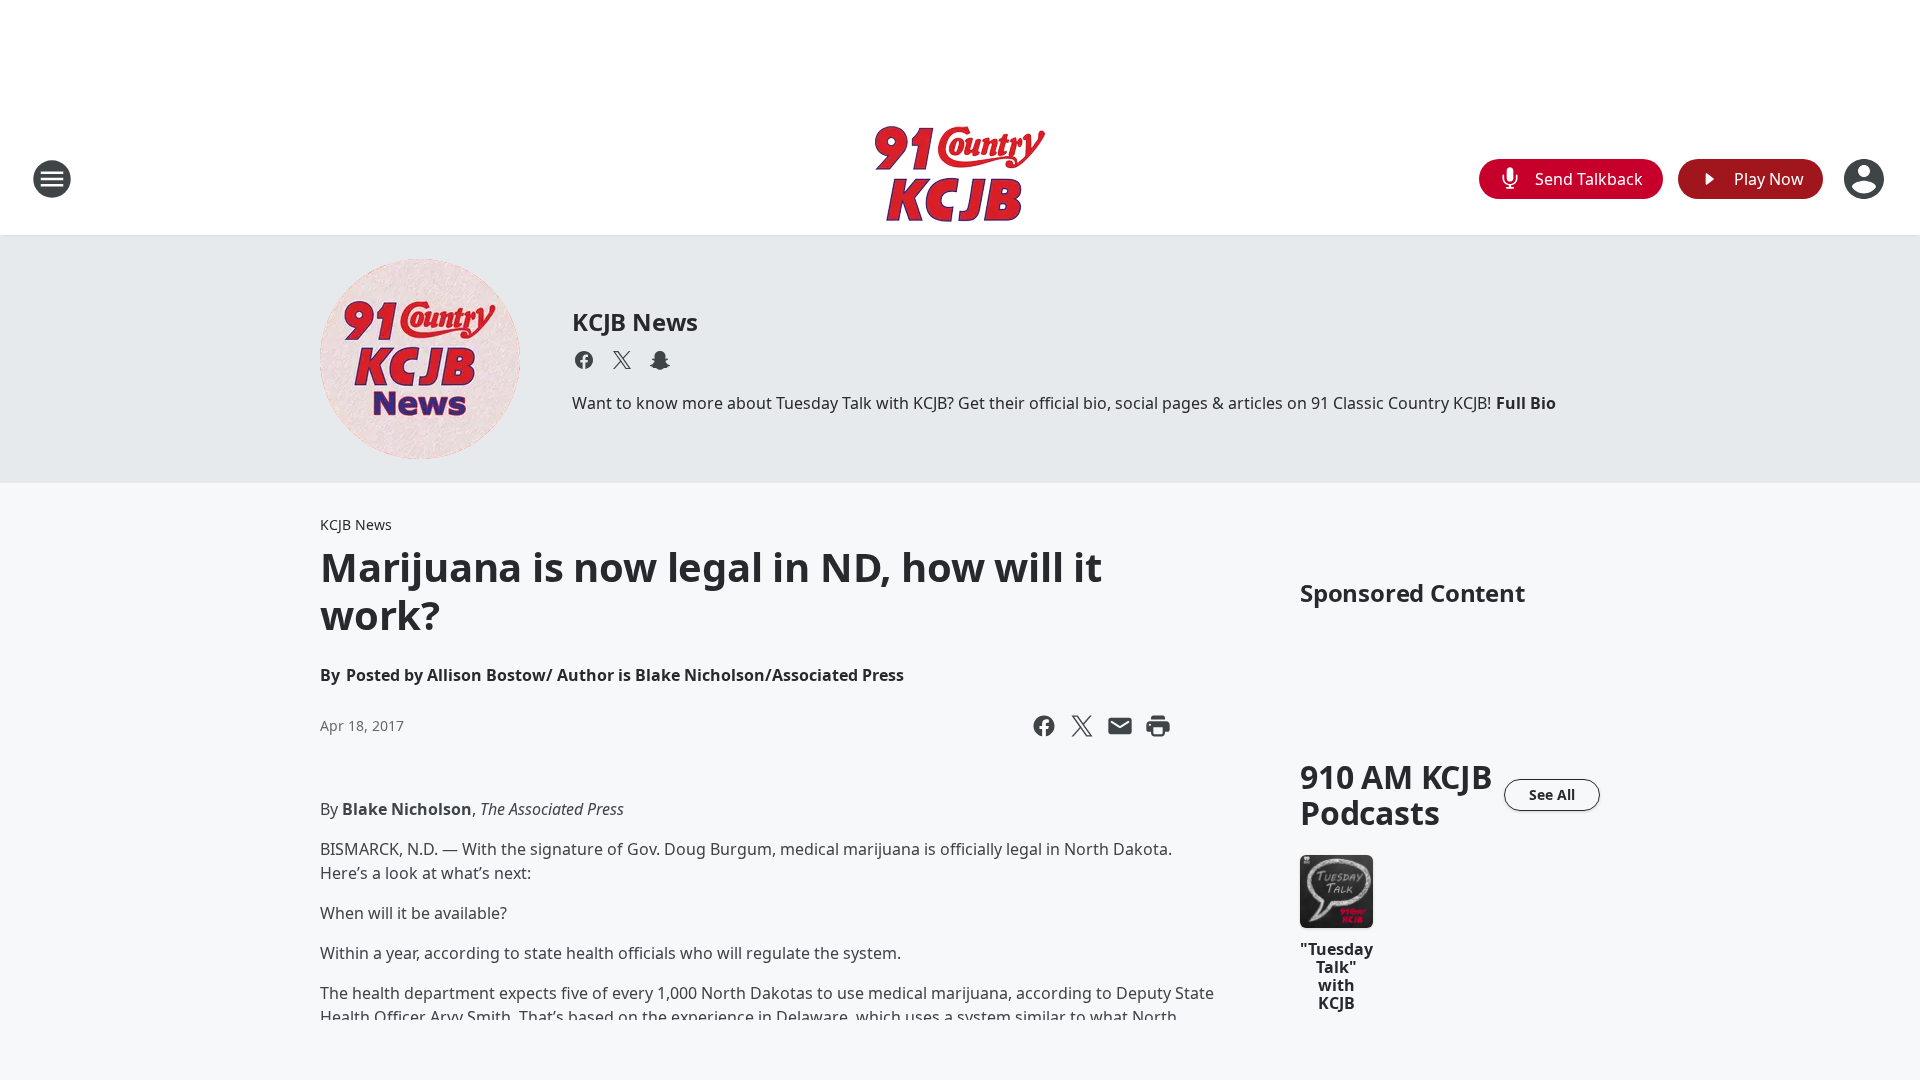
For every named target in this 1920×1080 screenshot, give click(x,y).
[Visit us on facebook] (584, 360)
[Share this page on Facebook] (1044, 726)
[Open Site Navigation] (52, 179)
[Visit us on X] (622, 360)
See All (1552, 794)
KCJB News (635, 321)
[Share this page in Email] (1120, 726)
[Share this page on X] (1082, 726)
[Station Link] (960, 178)
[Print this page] (1158, 726)
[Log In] (1866, 179)
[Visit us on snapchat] (660, 360)
